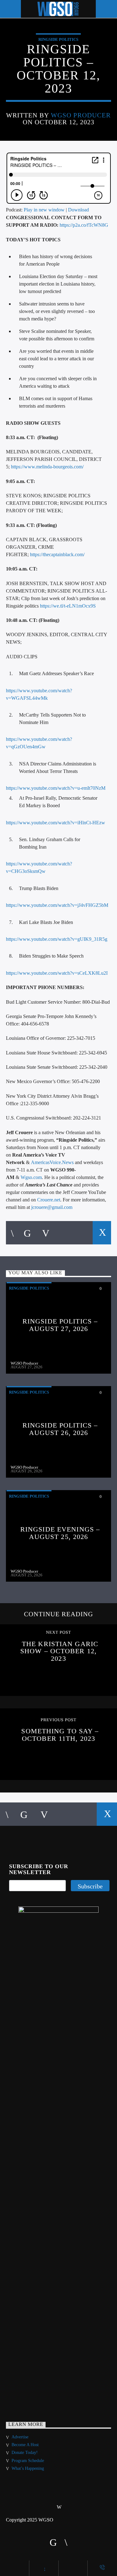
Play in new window (44, 210)
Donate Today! (25, 2453)
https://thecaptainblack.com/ (57, 554)
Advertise (20, 2437)
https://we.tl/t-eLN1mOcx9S (68, 606)
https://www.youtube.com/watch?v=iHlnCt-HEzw (56, 823)
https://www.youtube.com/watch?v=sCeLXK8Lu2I (57, 973)
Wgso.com (31, 1177)
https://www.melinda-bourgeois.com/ (47, 467)
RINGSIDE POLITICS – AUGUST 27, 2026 (60, 1325)
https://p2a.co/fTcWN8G (84, 225)
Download (78, 210)
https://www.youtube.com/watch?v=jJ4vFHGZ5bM (57, 905)
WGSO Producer (81, 115)
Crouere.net (49, 1200)
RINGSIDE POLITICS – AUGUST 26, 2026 (60, 1429)
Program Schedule (28, 2461)
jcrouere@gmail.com (52, 1207)
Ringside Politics (58, 39)
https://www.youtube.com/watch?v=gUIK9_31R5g (57, 939)
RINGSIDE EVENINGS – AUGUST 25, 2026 (60, 1533)
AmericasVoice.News (52, 1162)
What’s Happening (28, 2468)
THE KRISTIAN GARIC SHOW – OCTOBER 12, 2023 (59, 1651)
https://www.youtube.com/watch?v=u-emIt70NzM (56, 788)
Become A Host (25, 2445)
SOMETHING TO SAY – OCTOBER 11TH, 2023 (60, 1735)
